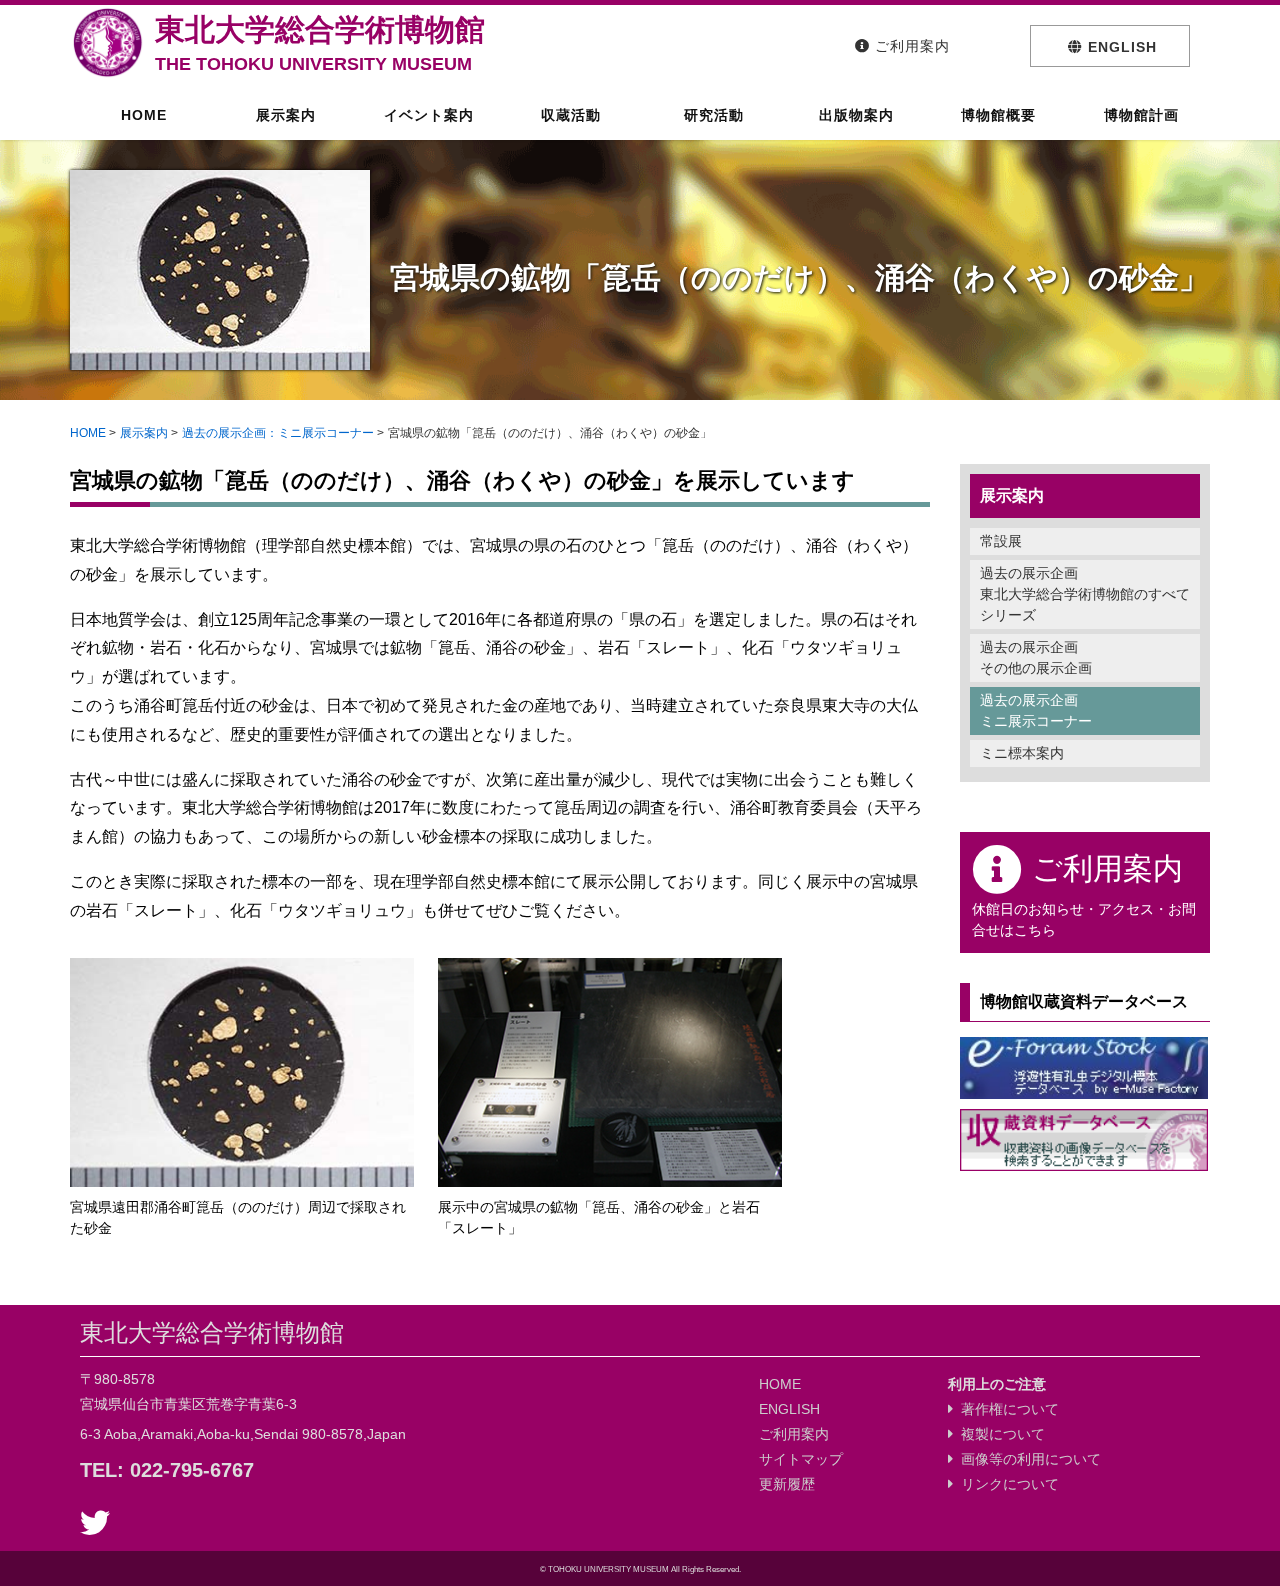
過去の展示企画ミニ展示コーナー (1036, 710)
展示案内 (283, 115)
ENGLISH (789, 1409)
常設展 (1001, 541)
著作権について (1006, 1409)
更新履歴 (787, 1484)
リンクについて (1006, 1484)
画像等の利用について (1027, 1459)
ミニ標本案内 (1022, 753)
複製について (999, 1434)
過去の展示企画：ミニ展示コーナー (278, 433)
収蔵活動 (568, 115)
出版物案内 (854, 115)
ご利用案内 (794, 1434)
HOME (141, 115)
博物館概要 (996, 115)
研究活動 (711, 115)
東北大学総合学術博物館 (320, 43)
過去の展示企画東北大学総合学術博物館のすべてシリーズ (1085, 594)
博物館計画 (1139, 115)
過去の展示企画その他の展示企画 (1036, 657)
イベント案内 (426, 115)
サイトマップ (801, 1459)
